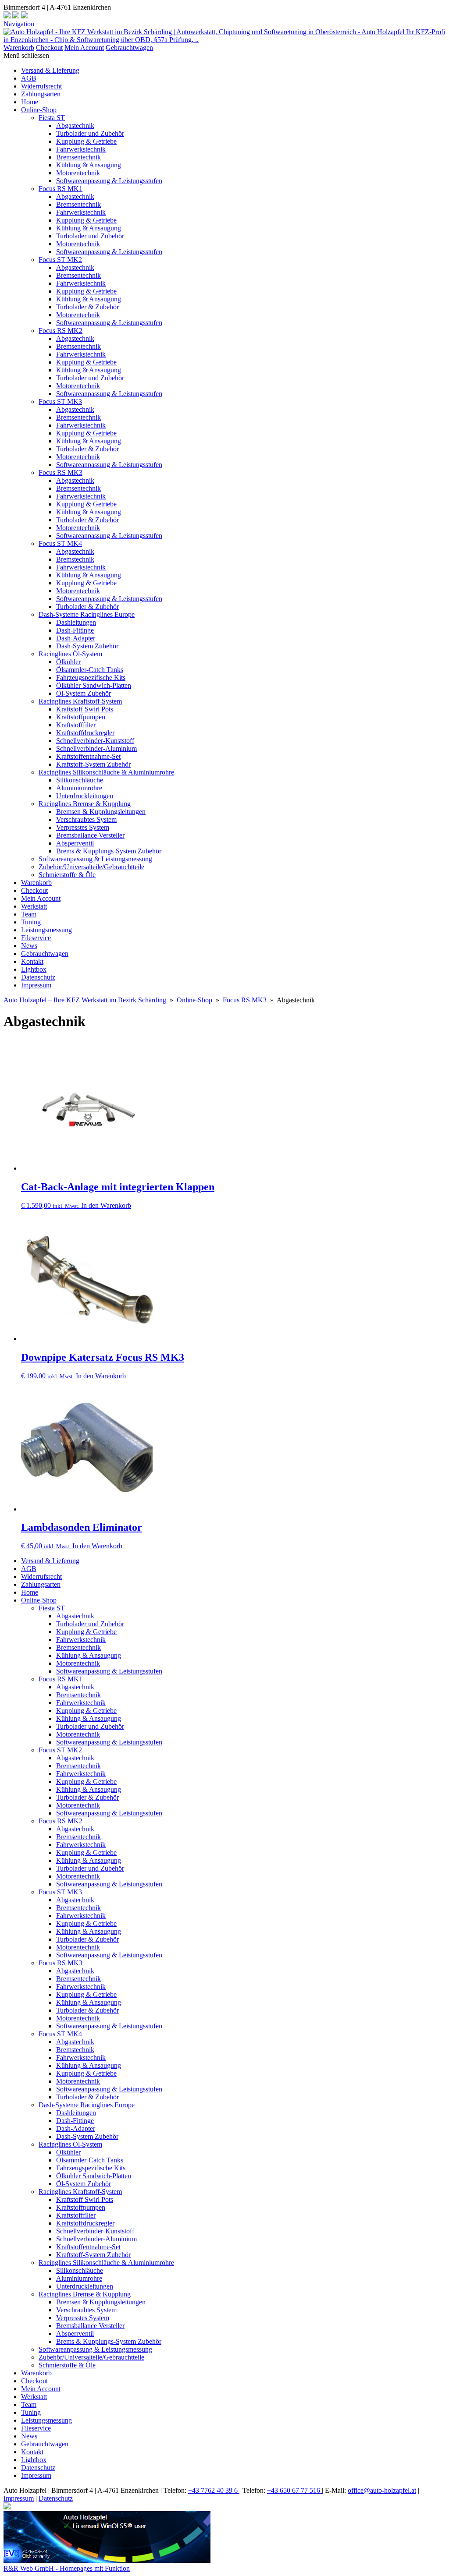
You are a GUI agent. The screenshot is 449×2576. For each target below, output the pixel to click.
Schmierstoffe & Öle (67, 875)
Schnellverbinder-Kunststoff (95, 741)
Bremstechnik (75, 559)
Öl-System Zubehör (84, 693)
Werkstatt (34, 906)
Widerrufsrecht (41, 86)
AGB (29, 78)
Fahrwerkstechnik (81, 149)
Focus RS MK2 (61, 331)
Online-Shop (39, 110)
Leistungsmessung (46, 930)
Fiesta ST (52, 118)
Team (29, 914)
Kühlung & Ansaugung (89, 165)
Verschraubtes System (86, 819)
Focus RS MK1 (61, 189)
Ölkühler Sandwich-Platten (94, 685)
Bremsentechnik (78, 157)
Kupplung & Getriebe (86, 141)
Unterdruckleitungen (85, 796)
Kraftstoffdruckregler (85, 733)
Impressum (36, 985)
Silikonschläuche (80, 780)
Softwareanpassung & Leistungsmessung (95, 859)
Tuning (31, 922)
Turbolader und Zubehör (90, 133)
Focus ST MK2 (60, 260)
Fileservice (36, 938)
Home (30, 102)
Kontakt (32, 961)
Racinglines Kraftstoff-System (80, 701)
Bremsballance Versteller (90, 835)
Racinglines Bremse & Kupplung (85, 804)
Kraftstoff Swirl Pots (85, 709)
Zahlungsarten (41, 94)
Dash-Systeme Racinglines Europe (87, 614)
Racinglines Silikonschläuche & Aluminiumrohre (106, 772)
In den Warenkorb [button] (106, 1205)
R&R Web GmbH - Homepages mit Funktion (67, 2568)
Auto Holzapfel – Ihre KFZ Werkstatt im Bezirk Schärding (85, 1000)
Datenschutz (38, 977)
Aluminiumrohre (79, 788)
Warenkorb (19, 48)
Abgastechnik (75, 126)
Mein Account (84, 48)
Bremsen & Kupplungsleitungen (101, 812)
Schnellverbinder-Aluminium (96, 748)
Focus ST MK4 (60, 543)
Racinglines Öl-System (70, 654)
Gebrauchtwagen (129, 48)
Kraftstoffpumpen (81, 717)
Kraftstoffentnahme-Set (88, 756)
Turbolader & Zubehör (87, 307)
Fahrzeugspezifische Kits (91, 678)
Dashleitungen (76, 622)
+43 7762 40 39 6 (214, 2490)
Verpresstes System (83, 827)
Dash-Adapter (76, 638)
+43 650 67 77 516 (294, 2490)
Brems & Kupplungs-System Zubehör (109, 851)
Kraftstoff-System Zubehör (93, 764)
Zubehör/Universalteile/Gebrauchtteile (91, 867)
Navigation (19, 24)
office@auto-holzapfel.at (382, 2490)
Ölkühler (68, 662)
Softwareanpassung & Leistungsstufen (109, 181)
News (29, 946)
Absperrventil (75, 843)
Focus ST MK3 (60, 402)
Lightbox (34, 969)
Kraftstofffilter (76, 725)
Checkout (49, 48)
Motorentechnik (78, 173)
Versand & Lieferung (50, 70)
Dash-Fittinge (75, 630)
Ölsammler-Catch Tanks (90, 670)
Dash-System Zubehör (87, 646)
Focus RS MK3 (61, 472)
